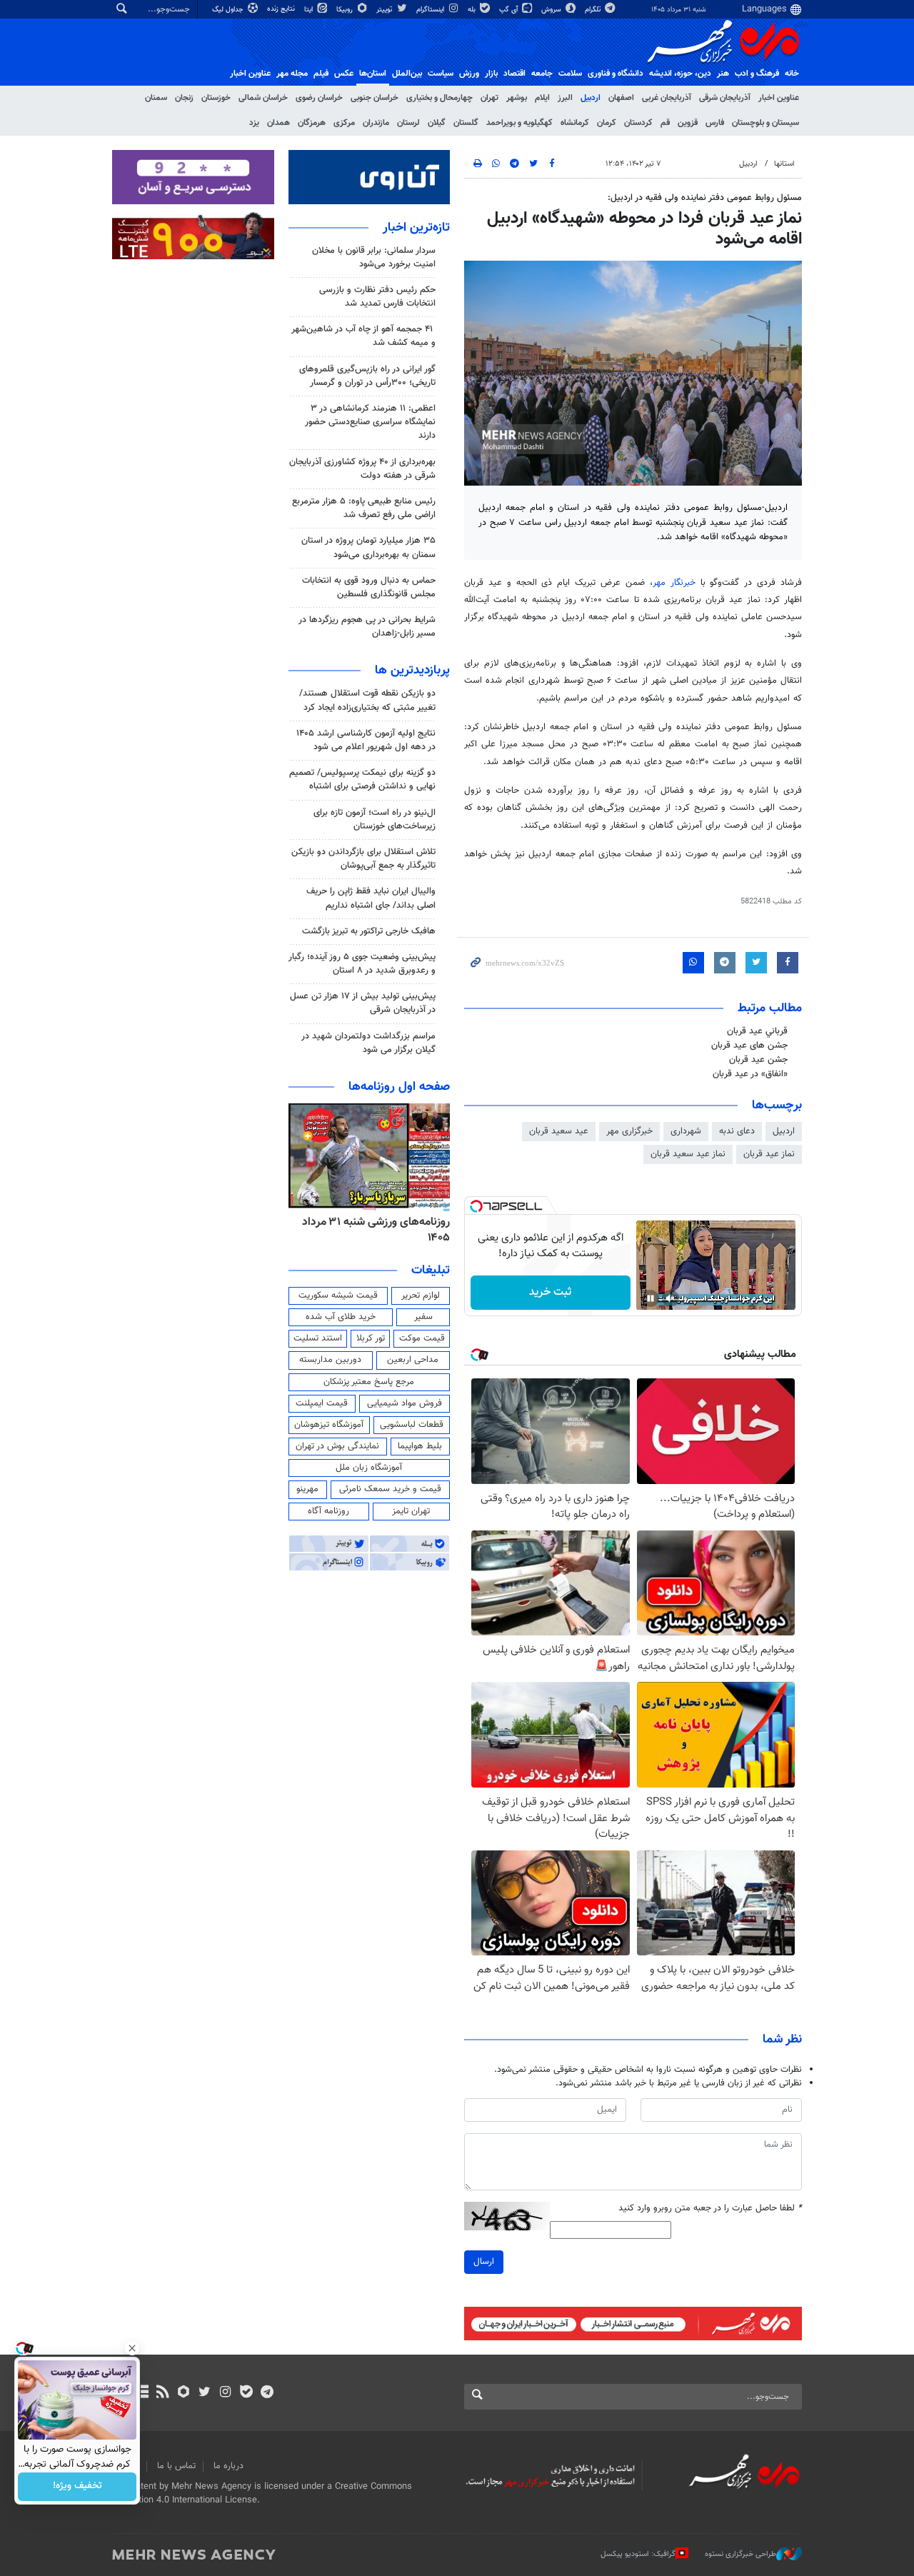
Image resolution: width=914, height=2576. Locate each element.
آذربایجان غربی (667, 98)
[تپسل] (476, 1206)
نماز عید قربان (769, 1154)
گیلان (437, 123)
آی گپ (509, 10)
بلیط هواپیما (420, 1446)
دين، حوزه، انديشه (680, 74)
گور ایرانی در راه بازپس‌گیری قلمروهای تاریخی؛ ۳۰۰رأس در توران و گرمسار (367, 376)
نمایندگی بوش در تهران (337, 1446)
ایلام (542, 98)
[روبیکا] (184, 2393)
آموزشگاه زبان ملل (369, 1468)
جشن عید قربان (758, 1060)
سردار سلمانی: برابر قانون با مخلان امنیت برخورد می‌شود (374, 257)
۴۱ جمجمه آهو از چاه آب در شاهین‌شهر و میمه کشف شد (363, 336)
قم (665, 123)
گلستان (466, 123)
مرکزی (344, 123)
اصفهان (621, 98)
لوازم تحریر (421, 1295)
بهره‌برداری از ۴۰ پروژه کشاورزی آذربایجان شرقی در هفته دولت (362, 469)
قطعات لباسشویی (412, 1425)
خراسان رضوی (319, 98)
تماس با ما (176, 2466)
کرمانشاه (575, 123)
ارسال (484, 2262)
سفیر (423, 1317)
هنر (723, 74)
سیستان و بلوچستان (765, 123)
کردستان (638, 123)
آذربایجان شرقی (725, 98)
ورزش (469, 74)
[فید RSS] (162, 2393)
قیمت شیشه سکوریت (338, 1295)
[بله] (246, 2393)
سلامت (570, 74)
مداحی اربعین (413, 1360)
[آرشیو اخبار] (142, 2393)
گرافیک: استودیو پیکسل (638, 2554)
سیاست (441, 74)
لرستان (408, 123)
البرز (565, 98)
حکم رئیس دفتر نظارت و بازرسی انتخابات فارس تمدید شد (377, 297)
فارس (715, 123)
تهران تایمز (411, 1511)
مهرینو (307, 1489)
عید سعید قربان (559, 1131)
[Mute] (671, 1298)
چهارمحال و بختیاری (440, 98)
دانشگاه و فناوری (616, 74)
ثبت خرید (550, 1292)
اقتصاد (514, 74)
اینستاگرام (431, 10)
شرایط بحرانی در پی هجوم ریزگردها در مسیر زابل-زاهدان (367, 627)
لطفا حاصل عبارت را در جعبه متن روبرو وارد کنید (710, 2209)
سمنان (156, 98)
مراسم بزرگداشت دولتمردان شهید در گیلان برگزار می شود (368, 1043)
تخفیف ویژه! (77, 2487)
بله (473, 10)
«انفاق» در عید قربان (750, 1074)
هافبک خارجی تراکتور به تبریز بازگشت (369, 931)
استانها (784, 164)
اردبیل (591, 98)
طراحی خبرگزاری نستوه (740, 2554)
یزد (254, 123)
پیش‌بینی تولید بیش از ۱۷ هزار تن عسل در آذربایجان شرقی (363, 1003)
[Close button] (132, 2348)
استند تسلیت (318, 1338)
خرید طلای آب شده (341, 1317)
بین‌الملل (407, 74)
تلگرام (594, 10)
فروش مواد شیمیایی (405, 1403)
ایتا (310, 10)
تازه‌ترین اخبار (416, 228)
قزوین (688, 123)
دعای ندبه (737, 1131)
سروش (552, 10)
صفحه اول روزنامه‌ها (399, 1087)
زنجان (184, 98)
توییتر (385, 10)
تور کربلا (371, 1338)
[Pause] (651, 1298)
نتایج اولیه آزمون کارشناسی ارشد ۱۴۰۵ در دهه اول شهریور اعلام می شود (366, 740)
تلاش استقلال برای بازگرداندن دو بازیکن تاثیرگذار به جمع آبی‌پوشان (363, 859)
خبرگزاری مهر (629, 1131)
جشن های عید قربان (749, 1046)
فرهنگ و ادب (757, 74)
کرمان (607, 123)
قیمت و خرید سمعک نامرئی (390, 1489)
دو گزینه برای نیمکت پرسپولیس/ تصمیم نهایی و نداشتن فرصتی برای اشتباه (362, 780)
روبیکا (346, 10)
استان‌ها (373, 74)
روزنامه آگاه (328, 1511)
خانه (792, 74)
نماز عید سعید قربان (688, 1154)
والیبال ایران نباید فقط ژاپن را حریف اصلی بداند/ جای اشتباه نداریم (371, 898)
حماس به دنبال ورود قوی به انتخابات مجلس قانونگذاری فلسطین (369, 587)
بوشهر (517, 98)
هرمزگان (312, 123)
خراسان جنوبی (375, 98)
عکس (344, 74)
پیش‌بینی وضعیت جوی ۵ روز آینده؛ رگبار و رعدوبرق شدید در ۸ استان (362, 964)
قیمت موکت (422, 1338)
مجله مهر (292, 74)
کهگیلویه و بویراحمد (519, 123)
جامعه (542, 74)
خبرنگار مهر (677, 583)
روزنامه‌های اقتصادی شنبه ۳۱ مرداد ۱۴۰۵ (372, 1230)
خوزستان (216, 98)
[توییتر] (205, 2393)
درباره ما (228, 2466)
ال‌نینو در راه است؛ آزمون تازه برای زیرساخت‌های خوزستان (375, 820)
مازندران (376, 123)
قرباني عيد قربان (757, 1031)
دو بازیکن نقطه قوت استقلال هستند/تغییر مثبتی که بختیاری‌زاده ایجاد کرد (367, 700)
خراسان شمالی (263, 98)
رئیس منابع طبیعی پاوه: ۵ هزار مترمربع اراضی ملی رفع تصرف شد (364, 508)
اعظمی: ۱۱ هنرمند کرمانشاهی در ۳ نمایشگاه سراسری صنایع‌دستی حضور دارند (370, 422)
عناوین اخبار (779, 98)
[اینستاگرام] (225, 2393)
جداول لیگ (229, 10)
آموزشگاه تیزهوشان (329, 1425)
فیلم (321, 74)
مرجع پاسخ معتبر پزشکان (369, 1382)
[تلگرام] (267, 2393)
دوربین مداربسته (330, 1360)
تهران (489, 98)
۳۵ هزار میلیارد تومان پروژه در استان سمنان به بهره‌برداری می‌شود (368, 547)
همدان (278, 123)
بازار (491, 74)
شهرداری (686, 1131)
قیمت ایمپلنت (322, 1403)
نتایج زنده (282, 9)
